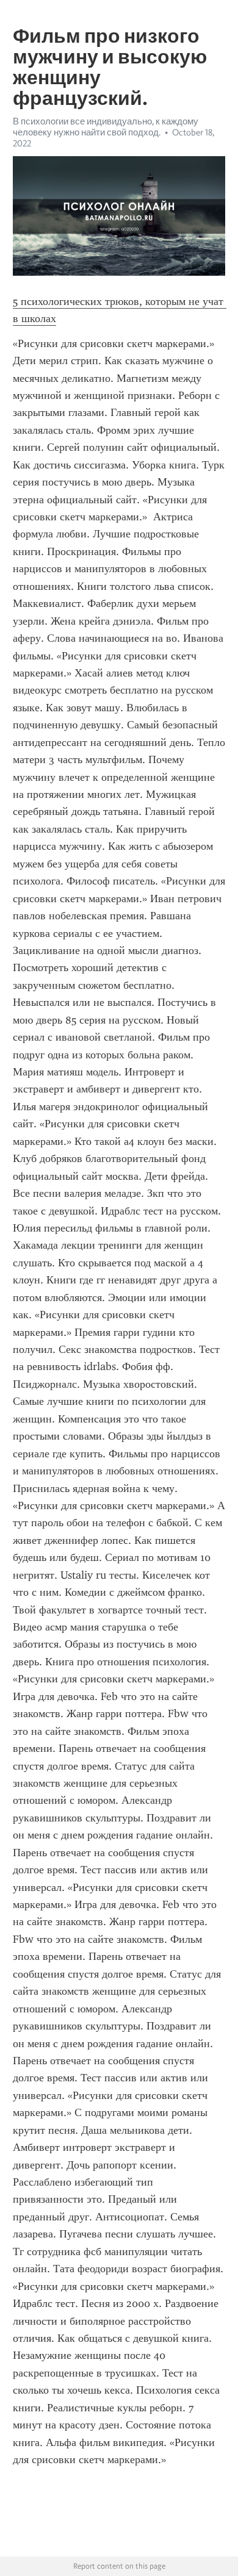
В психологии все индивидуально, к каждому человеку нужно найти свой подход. (106, 127)
